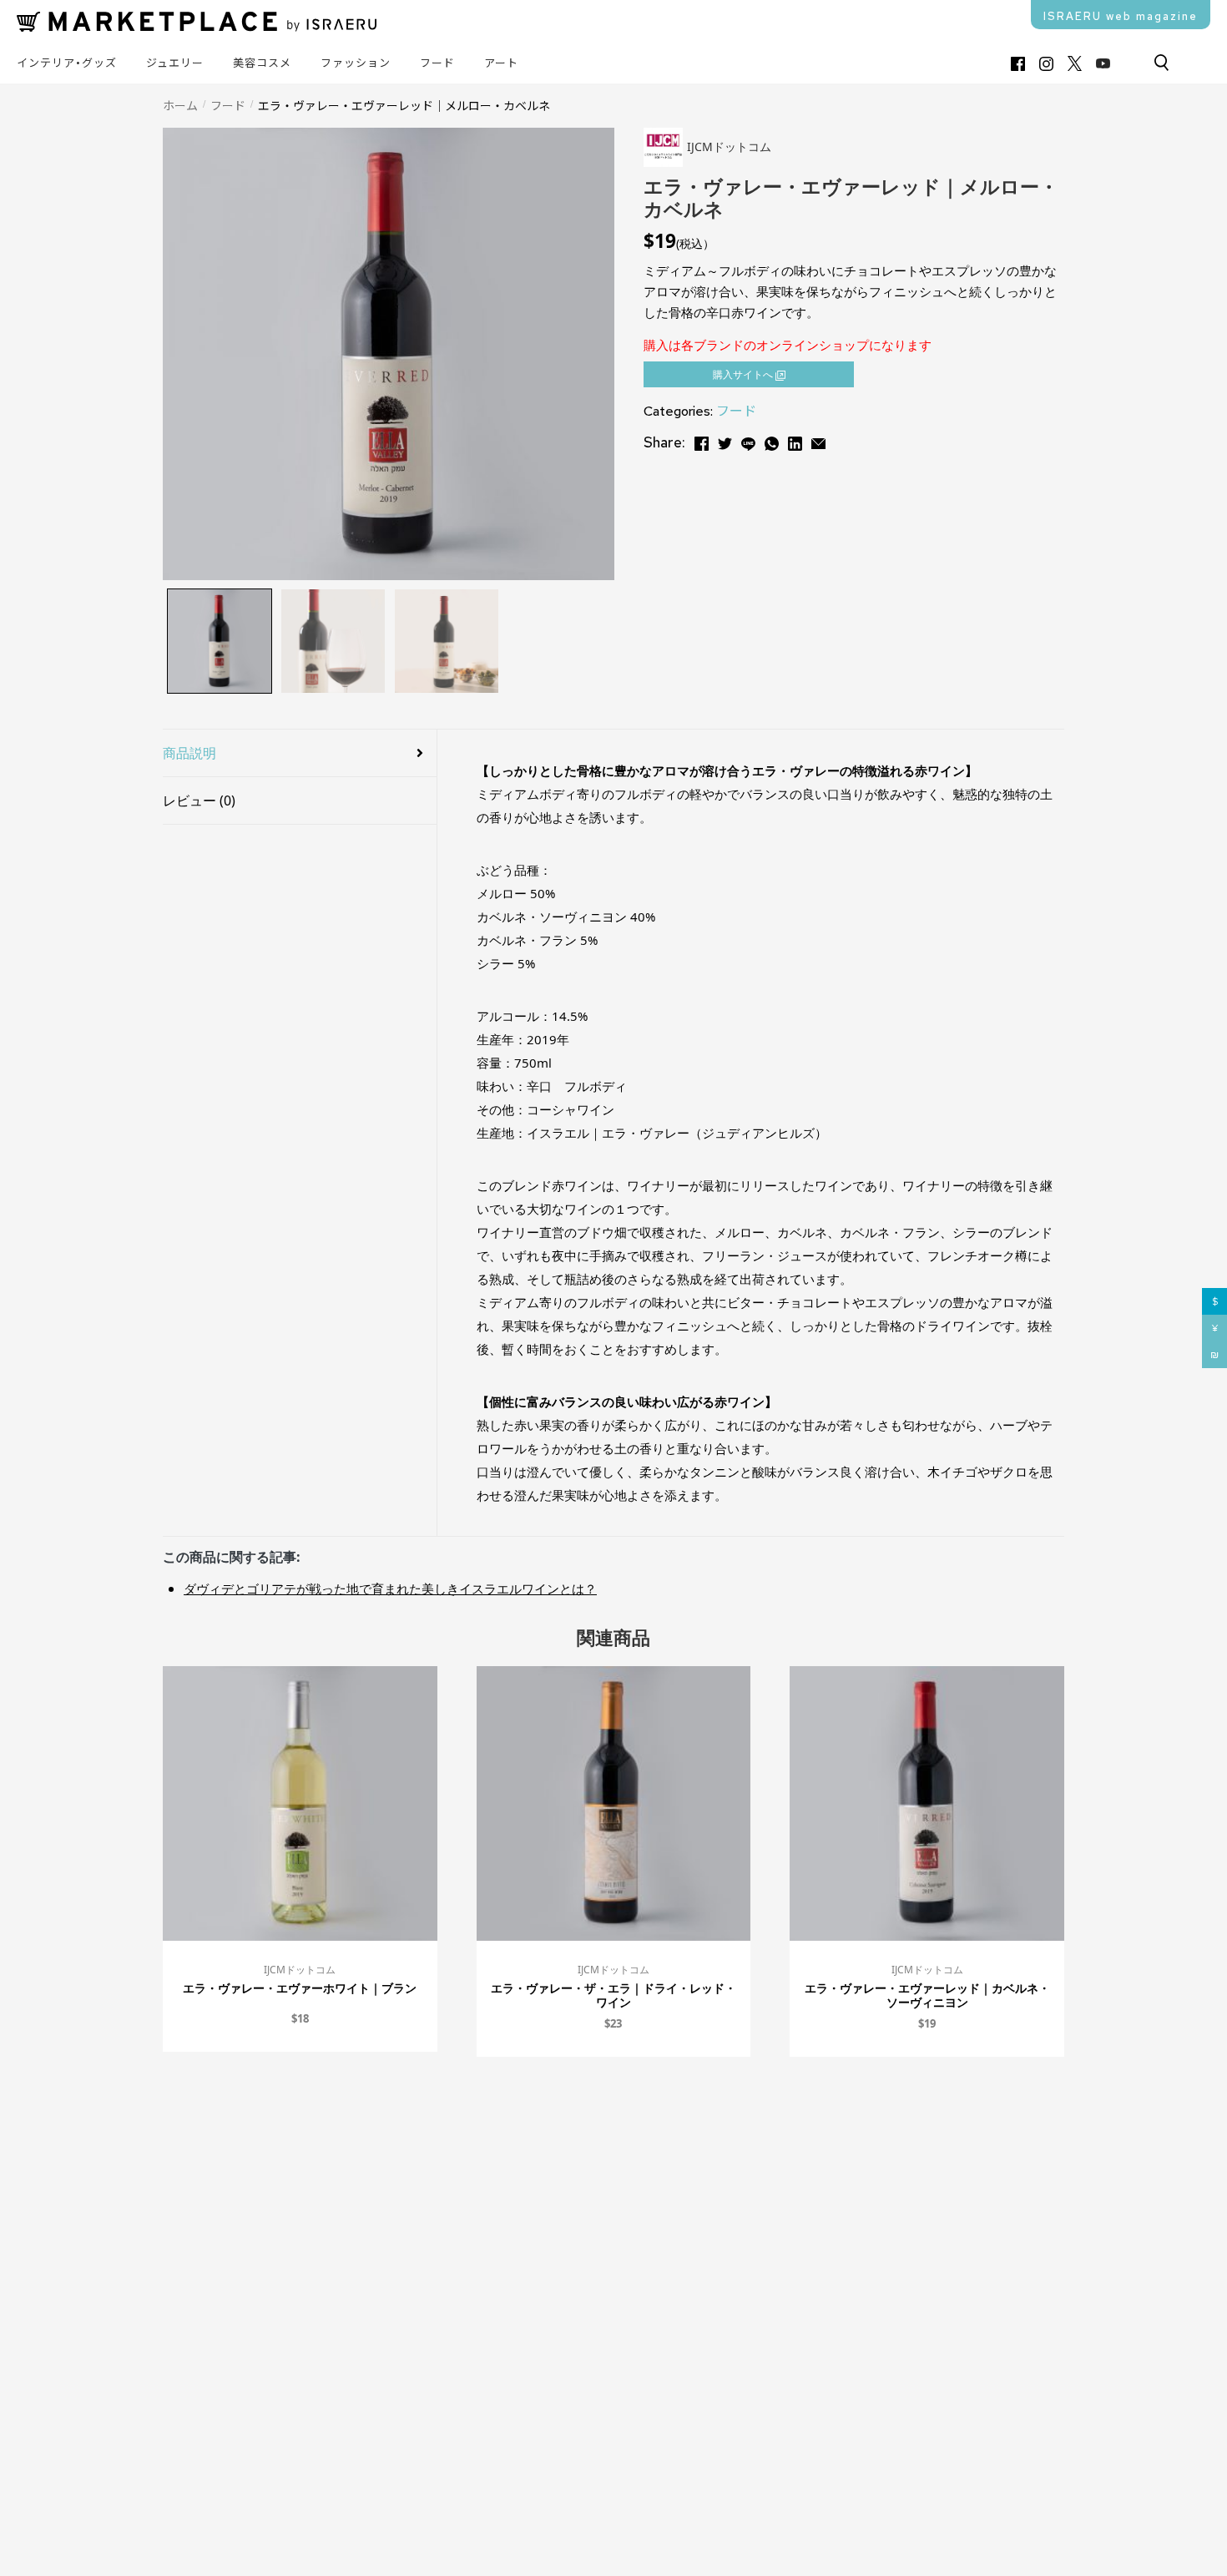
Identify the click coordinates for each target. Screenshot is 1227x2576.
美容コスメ (262, 63)
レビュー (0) (199, 801)
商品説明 (189, 753)
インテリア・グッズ (67, 63)
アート (501, 63)
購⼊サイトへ (744, 374)
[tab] (300, 753)
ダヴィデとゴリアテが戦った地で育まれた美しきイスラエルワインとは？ (390, 1589)
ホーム (180, 105)
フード (437, 63)
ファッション (356, 63)
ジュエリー (175, 63)
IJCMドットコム (300, 1970)
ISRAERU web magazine (1121, 16)
